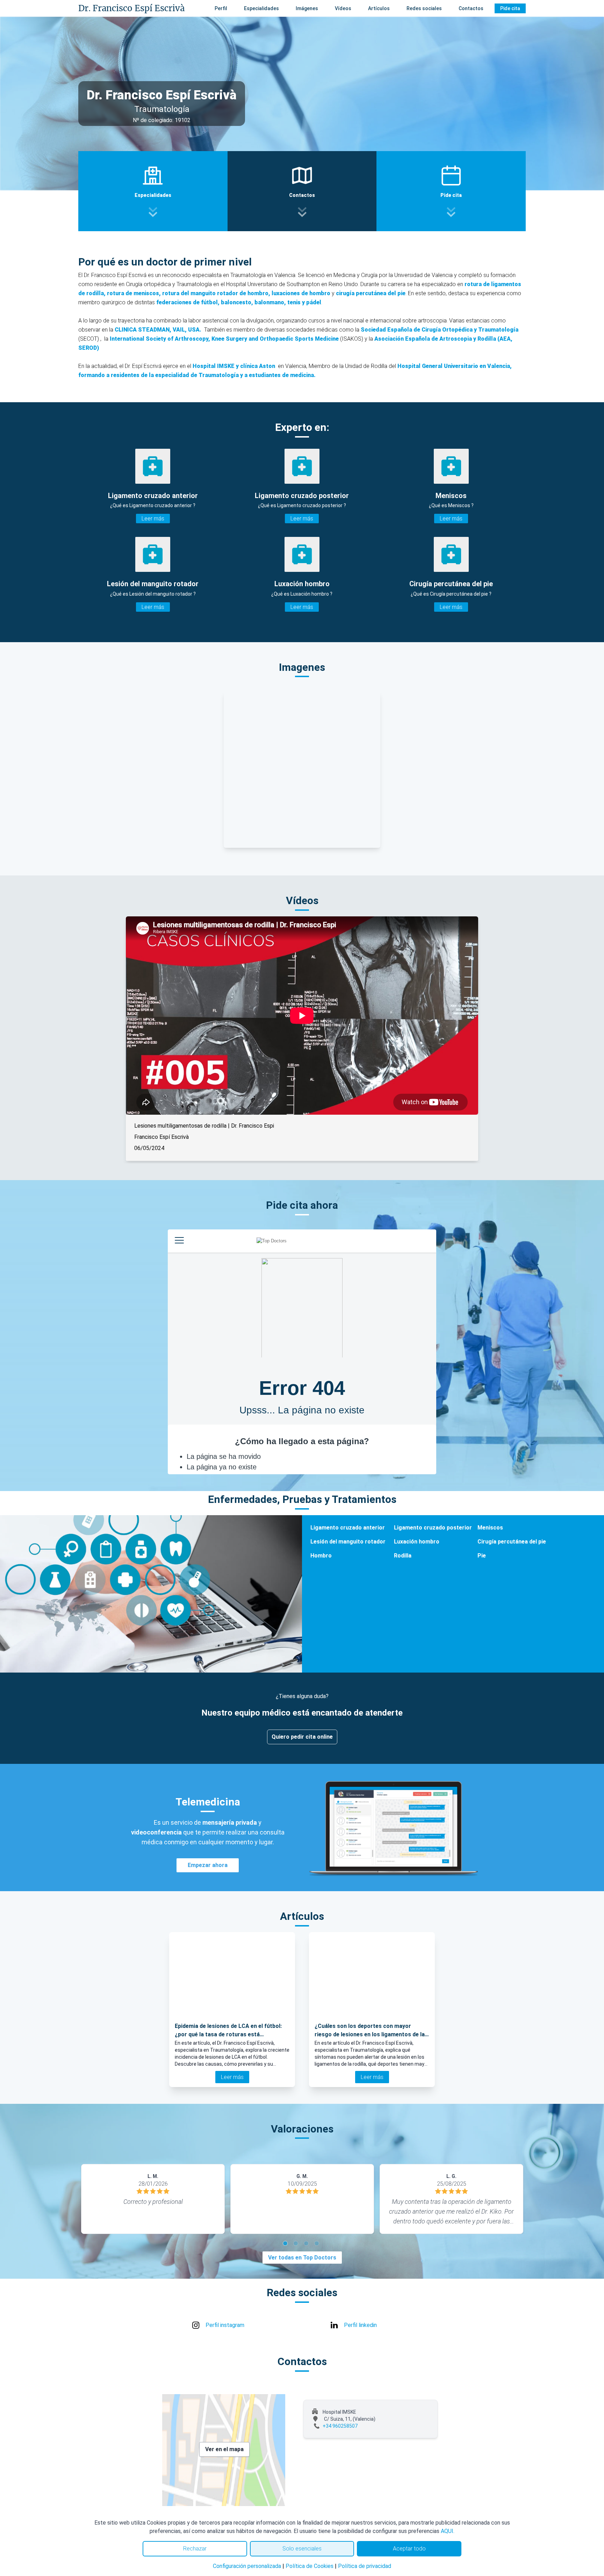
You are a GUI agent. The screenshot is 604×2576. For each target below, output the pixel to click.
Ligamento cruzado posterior (433, 1528)
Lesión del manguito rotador (348, 1542)
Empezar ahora (208, 1865)
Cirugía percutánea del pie (512, 1542)
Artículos (379, 8)
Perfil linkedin (360, 2325)
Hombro (321, 1556)
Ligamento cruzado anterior (348, 1528)
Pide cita (510, 8)
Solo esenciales (302, 2549)
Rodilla (403, 1556)
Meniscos (490, 1528)
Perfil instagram (225, 2325)
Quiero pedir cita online (302, 1737)
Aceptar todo (409, 2549)
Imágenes (307, 8)
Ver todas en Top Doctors (302, 2258)
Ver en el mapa (224, 2449)
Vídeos (343, 8)
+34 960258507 (340, 2426)
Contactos (471, 8)
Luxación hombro (417, 1542)
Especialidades (261, 8)
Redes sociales (424, 8)
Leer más (153, 519)
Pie (482, 1556)
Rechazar (195, 2549)
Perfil (221, 8)
